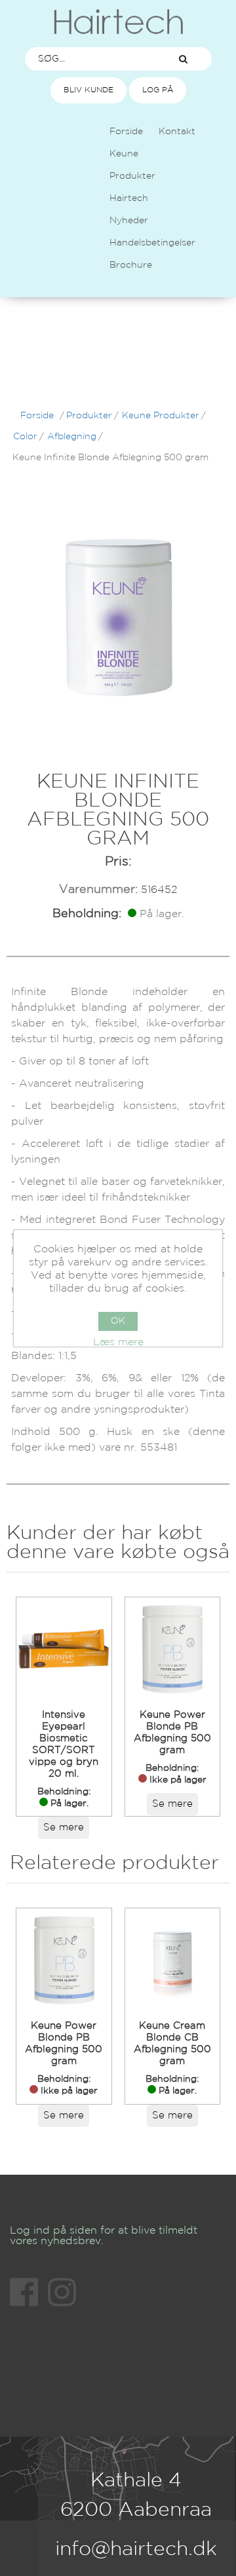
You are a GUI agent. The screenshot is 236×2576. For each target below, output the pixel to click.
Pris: (118, 862)
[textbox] (90, 59)
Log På (158, 90)
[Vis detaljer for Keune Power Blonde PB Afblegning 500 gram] (172, 1649)
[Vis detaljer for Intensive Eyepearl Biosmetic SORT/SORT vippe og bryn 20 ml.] (64, 1649)
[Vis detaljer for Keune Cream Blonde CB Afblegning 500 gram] (172, 1960)
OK (118, 1321)
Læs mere (118, 1342)
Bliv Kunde (88, 90)
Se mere (64, 1827)
